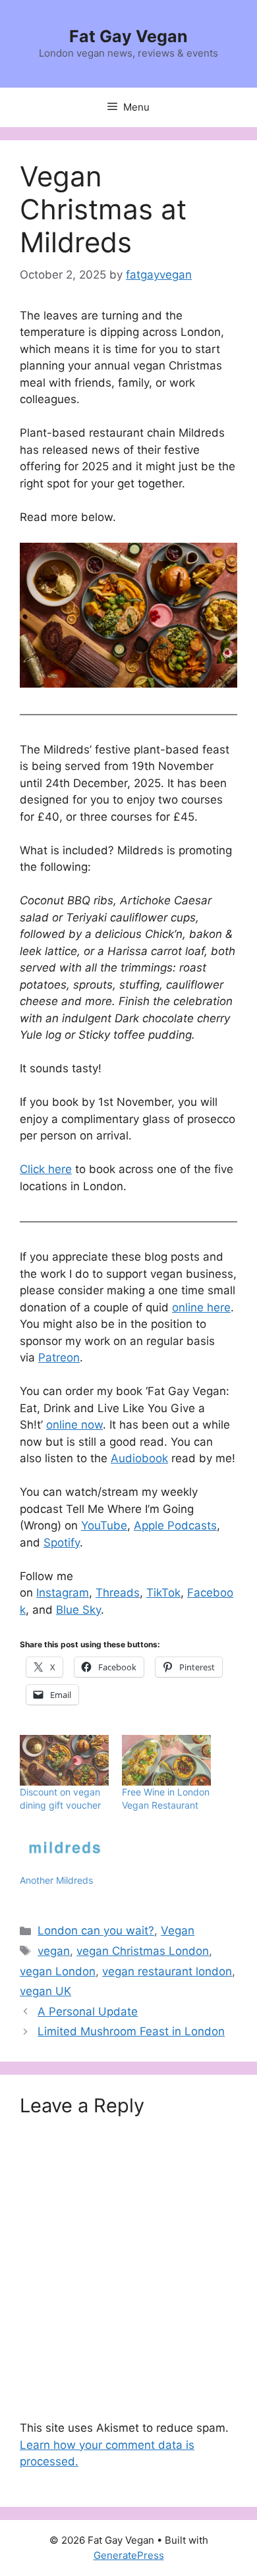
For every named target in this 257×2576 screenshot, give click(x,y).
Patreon (59, 1357)
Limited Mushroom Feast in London (131, 2031)
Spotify (62, 1543)
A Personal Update (88, 2012)
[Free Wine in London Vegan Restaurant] (166, 1760)
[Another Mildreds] (64, 1849)
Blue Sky (78, 1610)
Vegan (178, 1931)
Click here (46, 1169)
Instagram (63, 1593)
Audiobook (139, 1458)
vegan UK (45, 1991)
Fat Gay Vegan (128, 36)
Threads (118, 1593)
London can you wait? (96, 1931)
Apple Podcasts (175, 1525)
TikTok (163, 1593)
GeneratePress (129, 2555)
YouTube (104, 1525)
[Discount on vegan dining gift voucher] (64, 1760)
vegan (54, 1951)
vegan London (58, 1971)
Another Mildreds (56, 1880)
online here (201, 1307)
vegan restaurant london (167, 1971)
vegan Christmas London (143, 1951)
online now (74, 1425)
